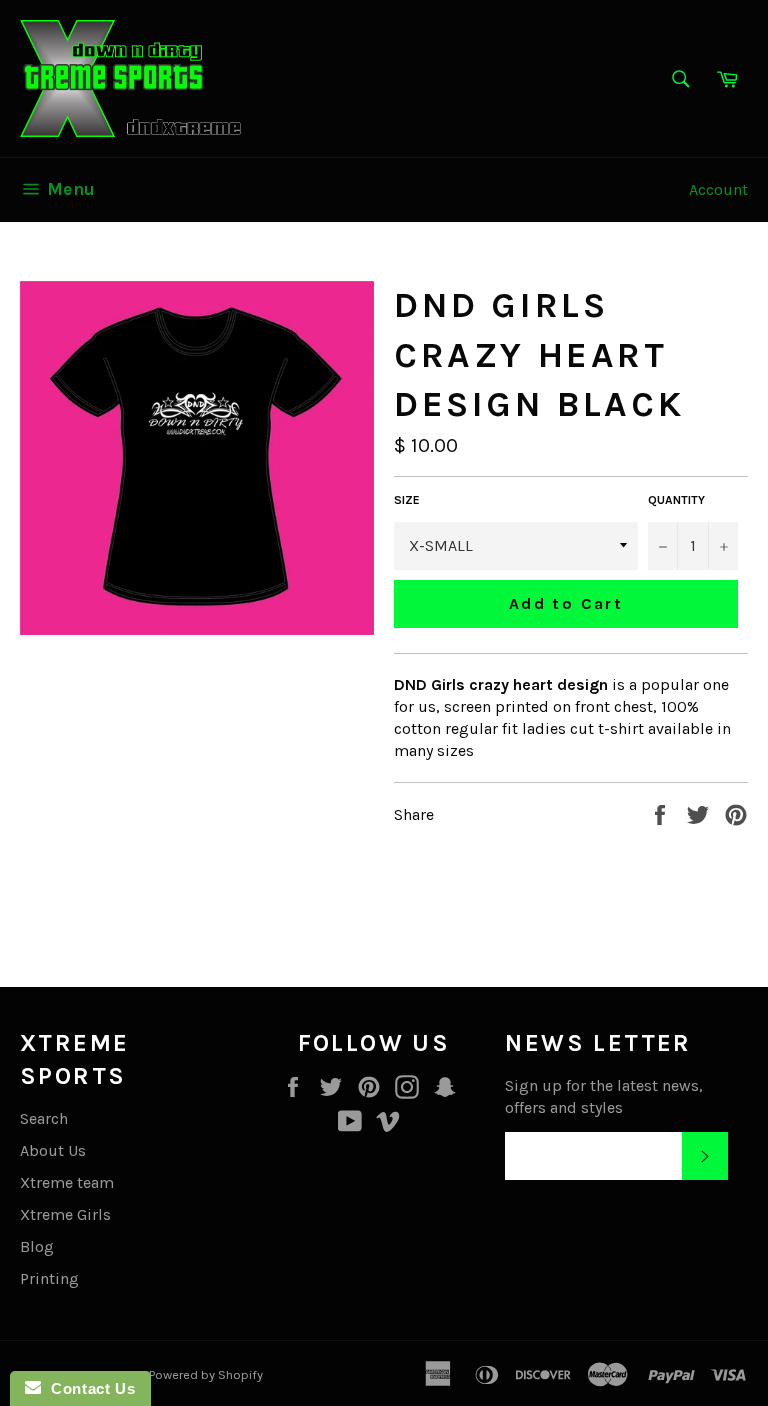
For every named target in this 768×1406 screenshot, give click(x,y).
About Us (53, 1150)
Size (407, 500)
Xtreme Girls (65, 1214)
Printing (49, 1278)
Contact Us (88, 1388)
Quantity (676, 500)
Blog (37, 1246)
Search (44, 1118)
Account (718, 189)
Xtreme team (67, 1182)
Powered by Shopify (206, 1374)
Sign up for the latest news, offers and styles (604, 1096)
